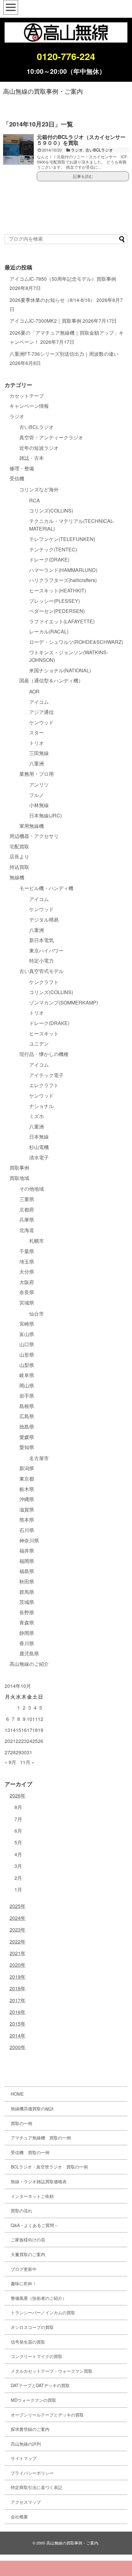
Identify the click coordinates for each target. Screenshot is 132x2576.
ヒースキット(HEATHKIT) (58, 590)
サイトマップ (24, 2458)
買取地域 (19, 1178)
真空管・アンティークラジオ (51, 437)
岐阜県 (27, 1375)
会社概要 (19, 2517)
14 (13, 1730)
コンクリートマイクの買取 (37, 2356)
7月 (18, 1819)
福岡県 (27, 1561)
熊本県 (27, 1520)
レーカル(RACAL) (49, 631)
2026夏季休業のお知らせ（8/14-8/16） (52, 300)
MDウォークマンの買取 (33, 2400)
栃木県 (27, 1489)
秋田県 (27, 1581)
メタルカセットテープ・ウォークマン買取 (52, 2371)
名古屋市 (39, 1458)
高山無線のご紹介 (29, 1664)
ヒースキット (44, 1033)
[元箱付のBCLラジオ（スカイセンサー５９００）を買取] (18, 149)
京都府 (27, 1209)
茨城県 (27, 1602)
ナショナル (41, 1106)
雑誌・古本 (32, 458)
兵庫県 (27, 1220)
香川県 (27, 1643)
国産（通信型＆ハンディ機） (51, 680)
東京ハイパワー (46, 950)
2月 (18, 1878)
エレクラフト (44, 1085)
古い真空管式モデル (41, 971)
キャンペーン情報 (29, 406)
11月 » (27, 1762)
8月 (18, 1807)
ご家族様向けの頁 (28, 2240)
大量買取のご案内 (28, 2254)
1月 (18, 1889)
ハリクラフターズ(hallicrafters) (63, 580)
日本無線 (39, 1137)
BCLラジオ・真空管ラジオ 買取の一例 (49, 2167)
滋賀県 (27, 1510)
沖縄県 (27, 1499)
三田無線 (39, 753)
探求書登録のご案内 (30, 2429)
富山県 (27, 1334)
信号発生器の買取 (28, 2342)
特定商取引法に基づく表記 (37, 2487)
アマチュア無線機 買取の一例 (41, 2138)
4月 (18, 1854)
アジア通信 (41, 712)
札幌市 (37, 1241)
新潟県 (27, 1468)
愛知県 (27, 1447)
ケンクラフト (44, 982)
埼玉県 (27, 1262)
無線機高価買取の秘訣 (32, 2108)
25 (35, 1741)
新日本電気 (41, 940)
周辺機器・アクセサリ (34, 836)
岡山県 (27, 1386)
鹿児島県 (29, 1653)
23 (24, 1741)
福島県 (27, 1571)
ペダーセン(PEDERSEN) (57, 611)
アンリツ (39, 785)
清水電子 (39, 1157)
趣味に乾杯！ (24, 2283)
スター (37, 732)
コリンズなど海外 (39, 489)
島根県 (27, 1406)
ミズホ (37, 1116)
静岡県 (27, 1633)
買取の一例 (21, 2123)
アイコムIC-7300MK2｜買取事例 (45, 321)
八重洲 (37, 763)
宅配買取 (19, 846)
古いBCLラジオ (99, 150)
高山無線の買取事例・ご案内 (43, 91)
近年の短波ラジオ (39, 448)
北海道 (27, 1230)
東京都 (27, 1479)
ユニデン (39, 1044)
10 (29, 1719)
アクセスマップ (26, 2502)
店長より (19, 856)
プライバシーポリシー (32, 2473)
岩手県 (27, 1396)
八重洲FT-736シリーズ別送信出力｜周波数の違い (64, 354)
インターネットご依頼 (32, 2196)
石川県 (27, 1530)
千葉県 (27, 1251)
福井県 (27, 1551)
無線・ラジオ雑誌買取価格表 (39, 2181)
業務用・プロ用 (37, 774)
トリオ (37, 743)
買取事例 (19, 1168)
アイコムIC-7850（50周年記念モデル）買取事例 (63, 279)
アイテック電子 (46, 1075)
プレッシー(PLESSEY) (54, 601)
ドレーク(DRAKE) (49, 560)
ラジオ (77, 150)
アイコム (39, 702)
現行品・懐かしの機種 (44, 1054)
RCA (35, 500)
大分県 (27, 1272)
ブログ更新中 (24, 2269)
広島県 (27, 1416)
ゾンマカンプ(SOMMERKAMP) (64, 1003)
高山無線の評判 (26, 2444)
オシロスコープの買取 (32, 2327)
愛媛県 (27, 1437)
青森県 (27, 1622)
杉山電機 (39, 1147)
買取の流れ (21, 2210)
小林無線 (39, 805)
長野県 (27, 1612)
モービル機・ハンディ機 (46, 888)
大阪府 (27, 1282)
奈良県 (27, 1292)
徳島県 (27, 1427)
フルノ (37, 795)
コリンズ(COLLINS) (51, 511)
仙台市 (37, 1314)
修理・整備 (22, 468)
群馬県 (27, 1592)
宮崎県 (27, 1324)
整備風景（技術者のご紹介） (39, 2298)
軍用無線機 (32, 826)
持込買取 (19, 867)
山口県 (27, 1344)
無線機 (17, 877)
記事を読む (83, 176)
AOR (34, 691)
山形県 (27, 1355)
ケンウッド (41, 722)
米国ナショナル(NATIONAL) (60, 670)
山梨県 (27, 1365)
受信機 (17, 478)
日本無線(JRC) (45, 815)
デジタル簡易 (44, 920)
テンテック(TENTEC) (53, 549)
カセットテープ (27, 396)
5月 (18, 1842)
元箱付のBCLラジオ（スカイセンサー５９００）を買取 (81, 140)
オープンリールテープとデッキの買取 (47, 2415)
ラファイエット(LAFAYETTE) (62, 621)
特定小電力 (41, 961)
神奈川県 (29, 1540)
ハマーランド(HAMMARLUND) (63, 570)
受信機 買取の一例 (30, 2152)
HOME (17, 2094)
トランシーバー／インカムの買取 (43, 2312)
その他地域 (32, 1189)
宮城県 (27, 1303)
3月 (18, 1866)
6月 (18, 1831)
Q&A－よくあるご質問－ (35, 2225)
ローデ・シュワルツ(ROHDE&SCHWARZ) (76, 642)
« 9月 (10, 1762)
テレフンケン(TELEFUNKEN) (62, 539)
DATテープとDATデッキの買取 (40, 2385)
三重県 (27, 1199)
